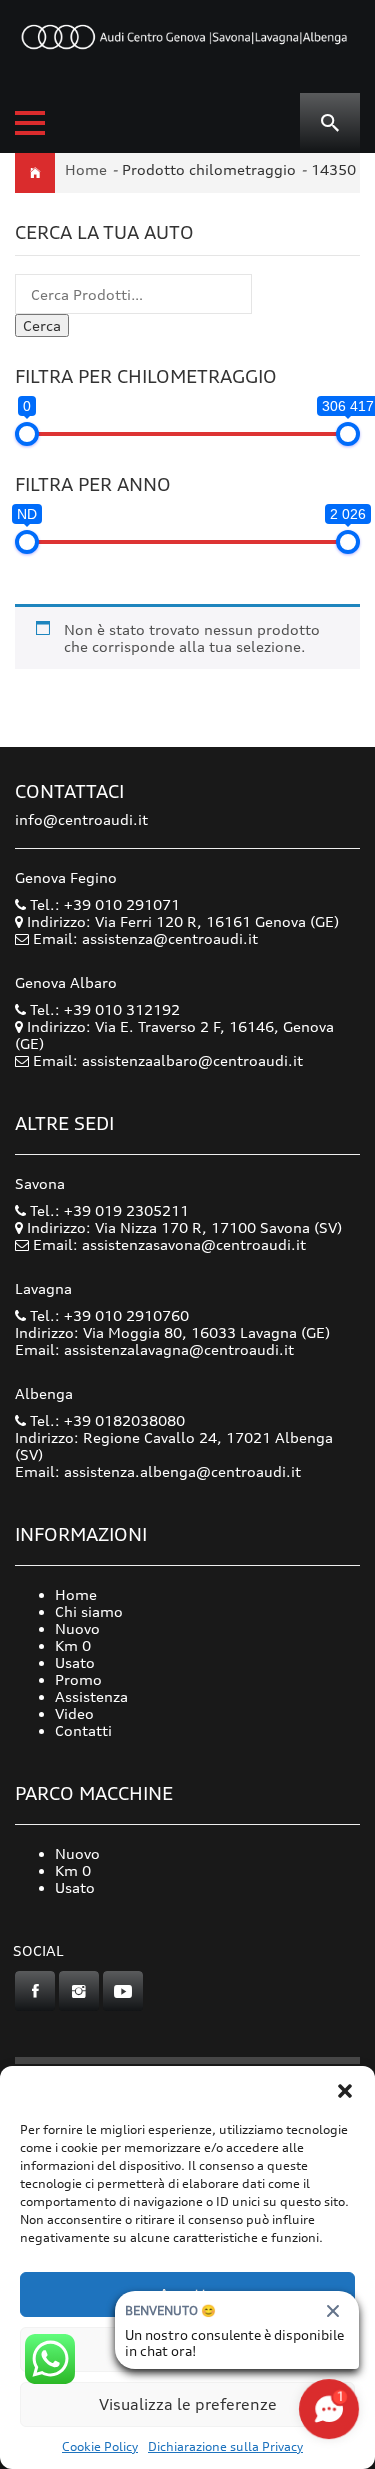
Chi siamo (89, 1611)
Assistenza (91, 1696)
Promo (78, 1679)
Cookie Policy (100, 2446)
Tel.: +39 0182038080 (105, 1420)
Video (74, 1713)
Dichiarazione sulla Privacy (225, 2446)
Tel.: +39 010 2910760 (107, 1315)
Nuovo (77, 1628)
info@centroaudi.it (81, 819)
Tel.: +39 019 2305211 (107, 1210)
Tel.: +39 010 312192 (103, 1009)
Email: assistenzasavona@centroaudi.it (169, 1244)
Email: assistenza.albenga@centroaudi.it (158, 1471)
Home (86, 169)
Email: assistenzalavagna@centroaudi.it (154, 1349)
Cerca (42, 325)
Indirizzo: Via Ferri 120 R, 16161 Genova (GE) (181, 921)
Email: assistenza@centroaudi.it (145, 938)
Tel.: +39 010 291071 (103, 904)
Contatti (83, 1730)
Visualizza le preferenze (188, 2404)
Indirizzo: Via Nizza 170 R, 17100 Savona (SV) (182, 1227)
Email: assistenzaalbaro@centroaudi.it (168, 1060)
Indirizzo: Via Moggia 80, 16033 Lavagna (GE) (172, 1332)
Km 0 (73, 1645)
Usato (75, 1662)
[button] (345, 2091)
